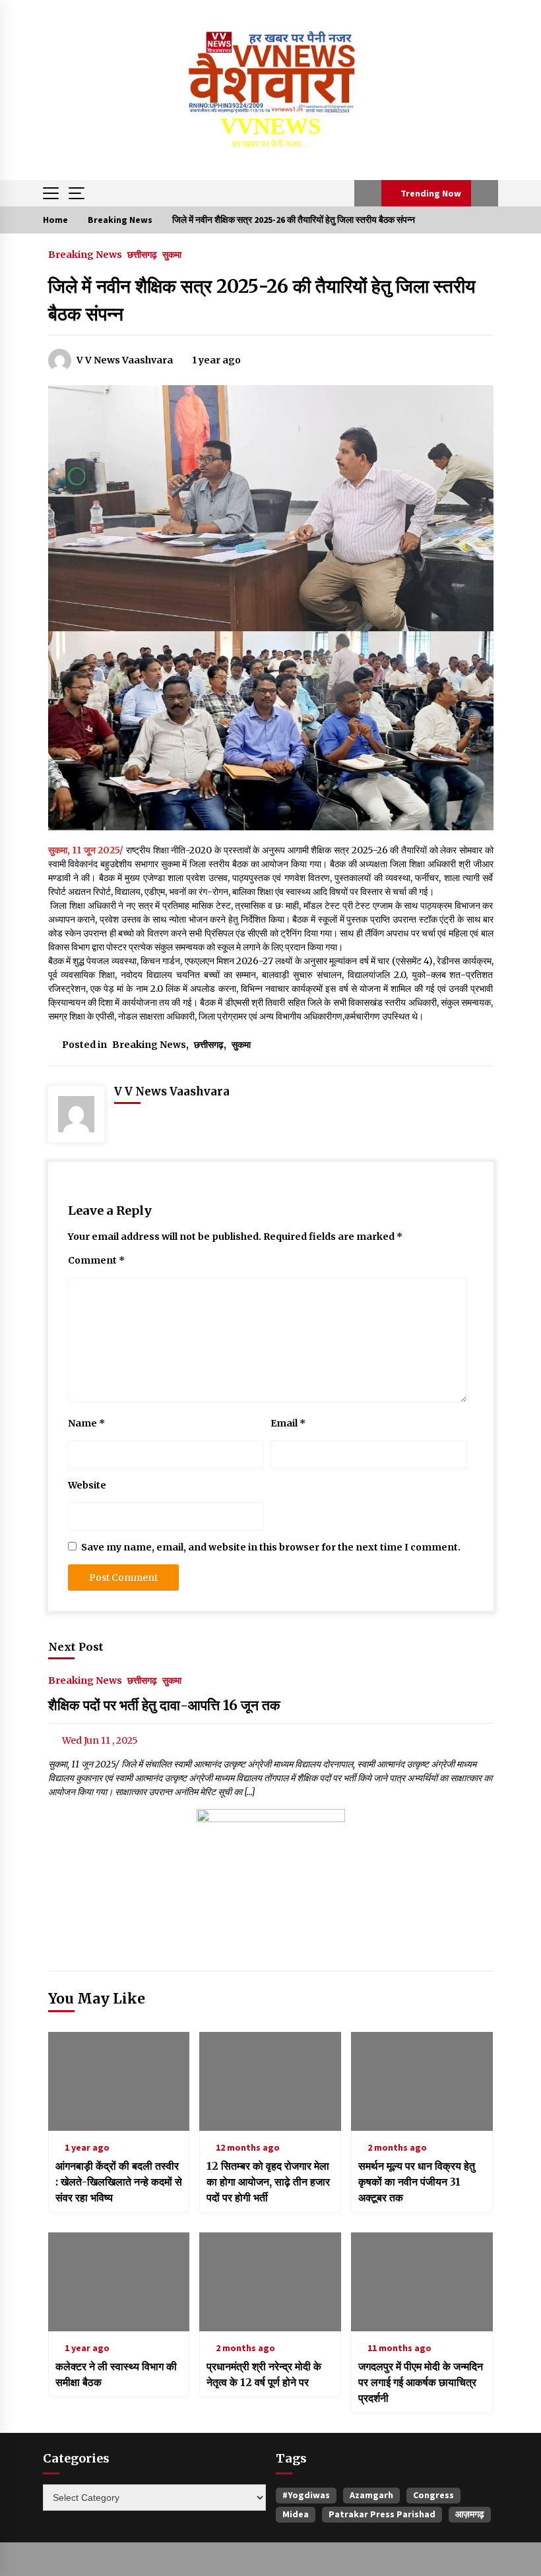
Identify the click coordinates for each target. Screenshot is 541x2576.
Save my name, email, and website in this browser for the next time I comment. (271, 1547)
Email (288, 1423)
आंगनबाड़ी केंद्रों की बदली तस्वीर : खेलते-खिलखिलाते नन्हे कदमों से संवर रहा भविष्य (119, 2182)
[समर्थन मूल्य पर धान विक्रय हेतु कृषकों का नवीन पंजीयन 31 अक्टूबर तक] (422, 2081)
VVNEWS (270, 126)
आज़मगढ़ (470, 2514)
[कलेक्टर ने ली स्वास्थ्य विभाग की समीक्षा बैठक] (119, 2282)
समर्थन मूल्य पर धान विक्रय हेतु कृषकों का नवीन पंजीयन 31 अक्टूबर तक (417, 2182)
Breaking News (85, 254)
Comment (96, 1260)
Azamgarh (371, 2495)
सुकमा (172, 254)
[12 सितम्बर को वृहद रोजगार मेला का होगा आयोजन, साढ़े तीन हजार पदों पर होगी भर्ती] (270, 2081)
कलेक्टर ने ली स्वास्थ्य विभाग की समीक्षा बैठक (116, 2374)
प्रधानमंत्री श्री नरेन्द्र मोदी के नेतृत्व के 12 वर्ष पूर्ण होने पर (264, 2374)
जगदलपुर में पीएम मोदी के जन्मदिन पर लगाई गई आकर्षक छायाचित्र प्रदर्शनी (421, 2382)
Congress (433, 2495)
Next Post (76, 1647)
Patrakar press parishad (382, 2514)
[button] (368, 193)
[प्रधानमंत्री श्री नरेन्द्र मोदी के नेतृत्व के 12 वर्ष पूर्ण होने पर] (270, 2282)
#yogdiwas (306, 2495)
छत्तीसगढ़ (142, 254)
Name (86, 1423)
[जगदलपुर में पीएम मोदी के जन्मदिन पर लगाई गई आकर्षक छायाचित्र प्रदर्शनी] (422, 2282)
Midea (296, 2514)
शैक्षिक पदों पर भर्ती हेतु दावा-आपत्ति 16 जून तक (164, 1705)
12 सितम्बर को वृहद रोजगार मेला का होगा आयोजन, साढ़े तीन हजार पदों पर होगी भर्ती (268, 2182)
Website (87, 1485)
